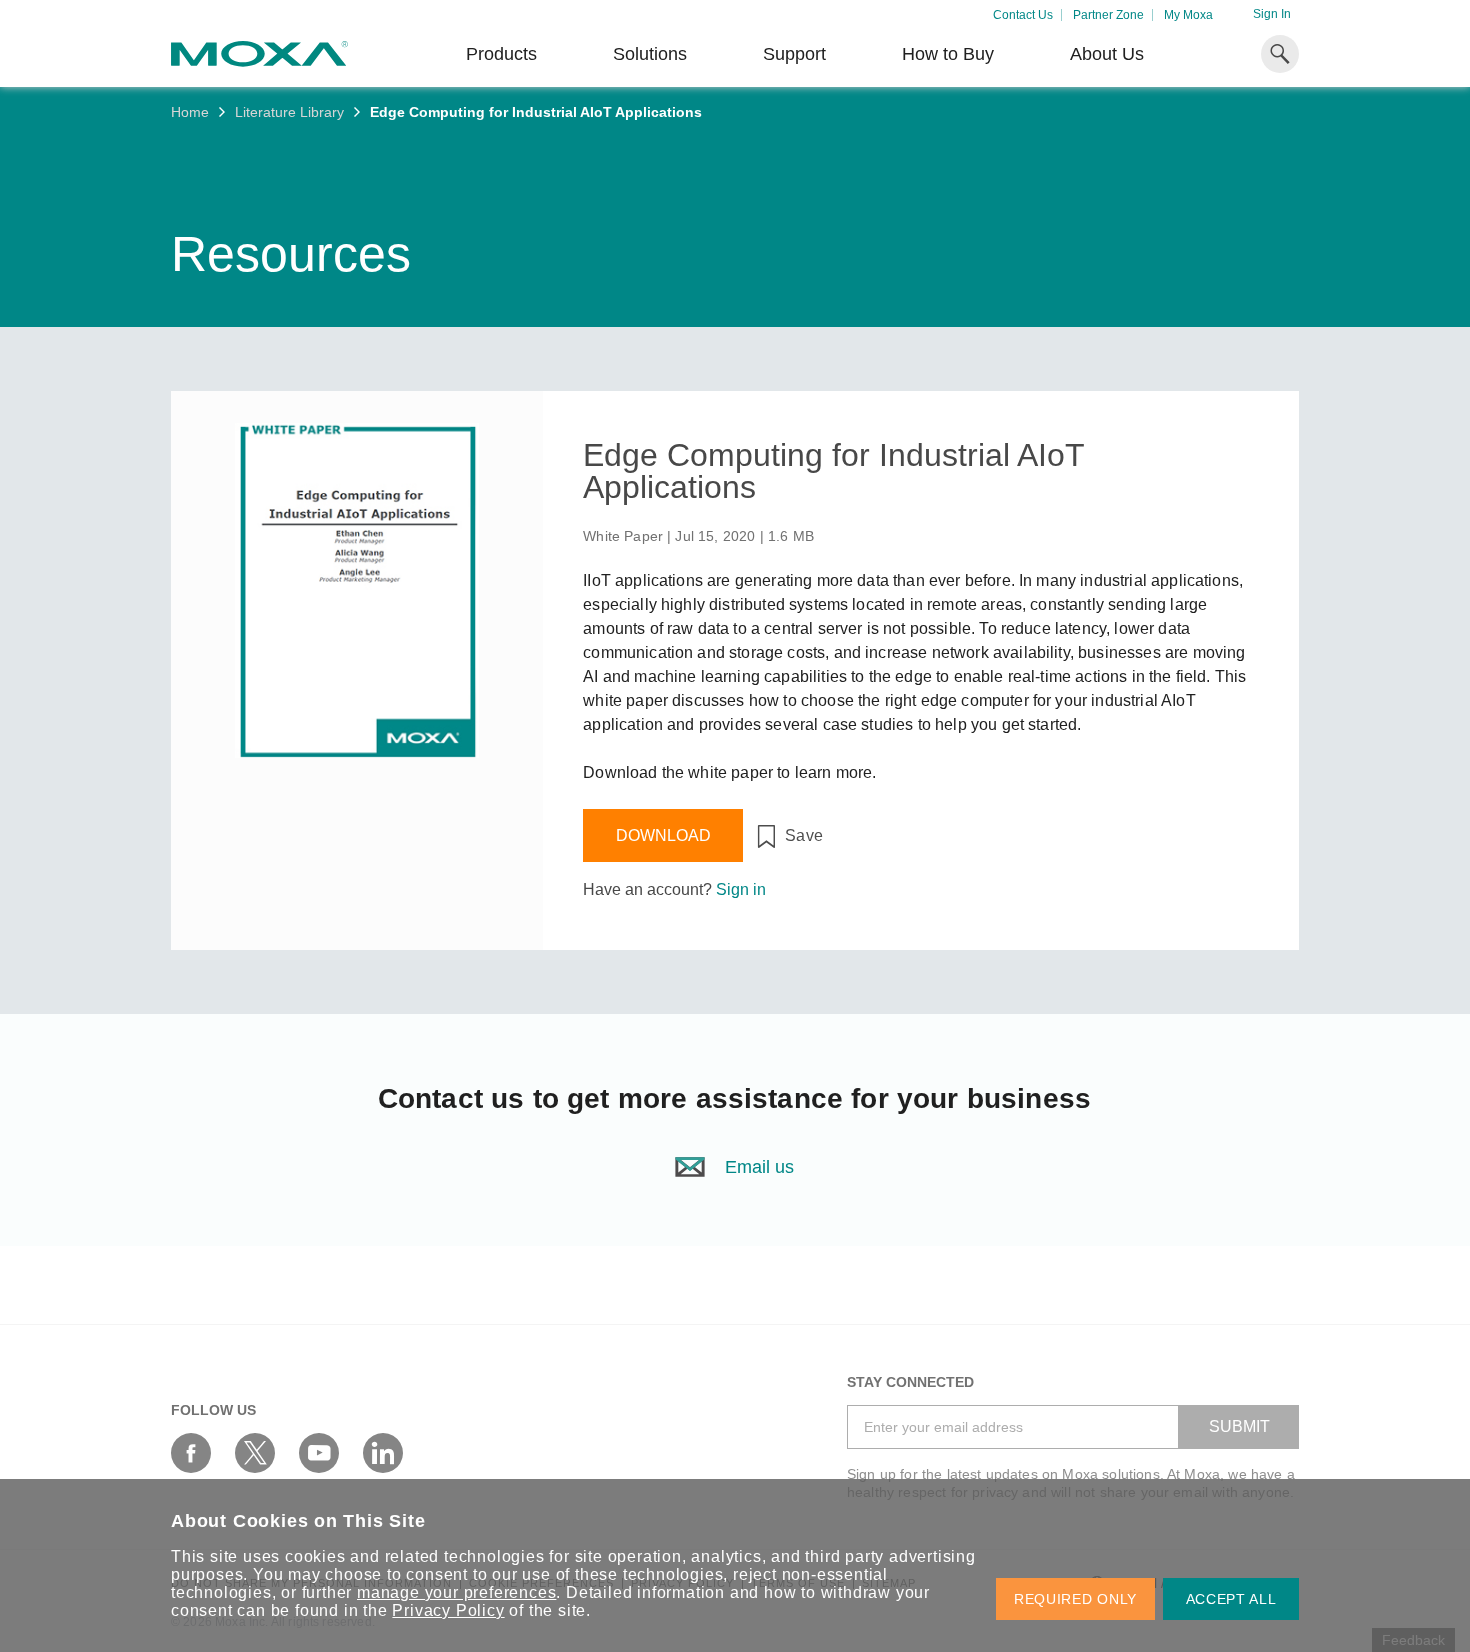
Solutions (650, 54)
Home (190, 112)
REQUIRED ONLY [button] (1075, 1599)
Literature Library (289, 112)
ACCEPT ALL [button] (1231, 1599)
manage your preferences (456, 1592)
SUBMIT (1239, 1426)
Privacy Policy (448, 1610)
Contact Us (1023, 15)
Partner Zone (1108, 15)
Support (794, 54)
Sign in (741, 889)
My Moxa (1188, 15)
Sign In (1272, 14)
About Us (1107, 54)
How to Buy (948, 54)
